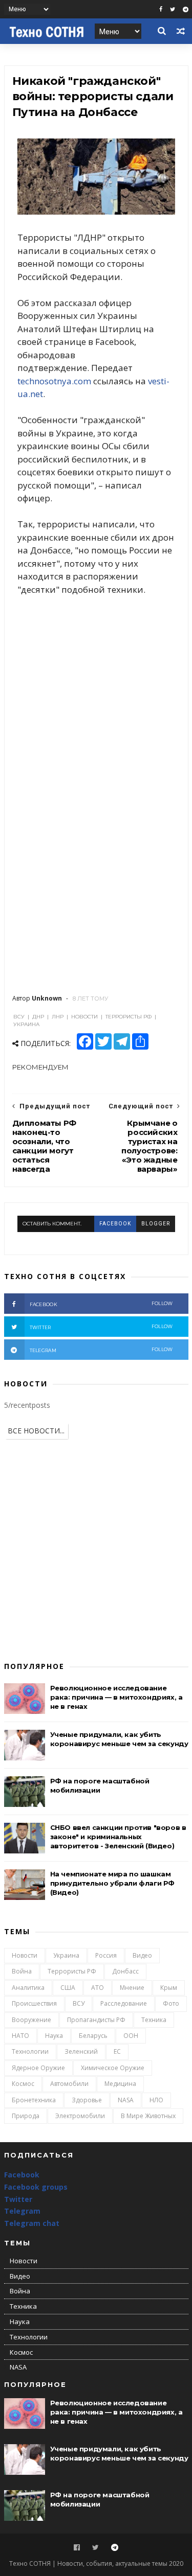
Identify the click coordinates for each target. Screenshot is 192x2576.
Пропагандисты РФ (96, 2020)
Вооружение (31, 2020)
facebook (115, 1224)
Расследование (124, 2003)
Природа (26, 2116)
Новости (25, 1955)
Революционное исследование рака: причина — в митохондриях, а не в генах (116, 1697)
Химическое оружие (113, 2068)
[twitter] (173, 9)
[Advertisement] (96, 675)
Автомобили (69, 2084)
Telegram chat (32, 2223)
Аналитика (28, 1988)
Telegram (22, 2211)
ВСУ (79, 2003)
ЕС (117, 2051)
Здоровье (87, 2100)
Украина (66, 1955)
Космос (23, 2084)
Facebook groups (36, 2187)
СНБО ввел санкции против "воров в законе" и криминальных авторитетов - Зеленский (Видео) (118, 1837)
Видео (142, 1955)
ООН (131, 2036)
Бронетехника (34, 2100)
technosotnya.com (54, 381)
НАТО (20, 2036)
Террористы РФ (72, 1971)
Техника (154, 2020)
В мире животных (148, 2116)
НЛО (156, 2100)
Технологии (30, 2051)
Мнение (132, 1988)
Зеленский (81, 2051)
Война (22, 1971)
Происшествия (34, 2003)
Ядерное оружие (38, 2068)
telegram (101, 1350)
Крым (169, 1988)
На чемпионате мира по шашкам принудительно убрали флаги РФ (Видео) (112, 1883)
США (68, 1988)
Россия (106, 1955)
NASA (126, 2100)
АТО (98, 1988)
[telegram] (186, 9)
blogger (156, 1224)
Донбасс (125, 1971)
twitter (101, 1327)
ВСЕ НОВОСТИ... (36, 1431)
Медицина (120, 2084)
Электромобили (80, 2116)
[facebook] (161, 9)
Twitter (18, 2199)
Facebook (22, 2175)
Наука (54, 2036)
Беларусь (93, 2036)
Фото (171, 2003)
